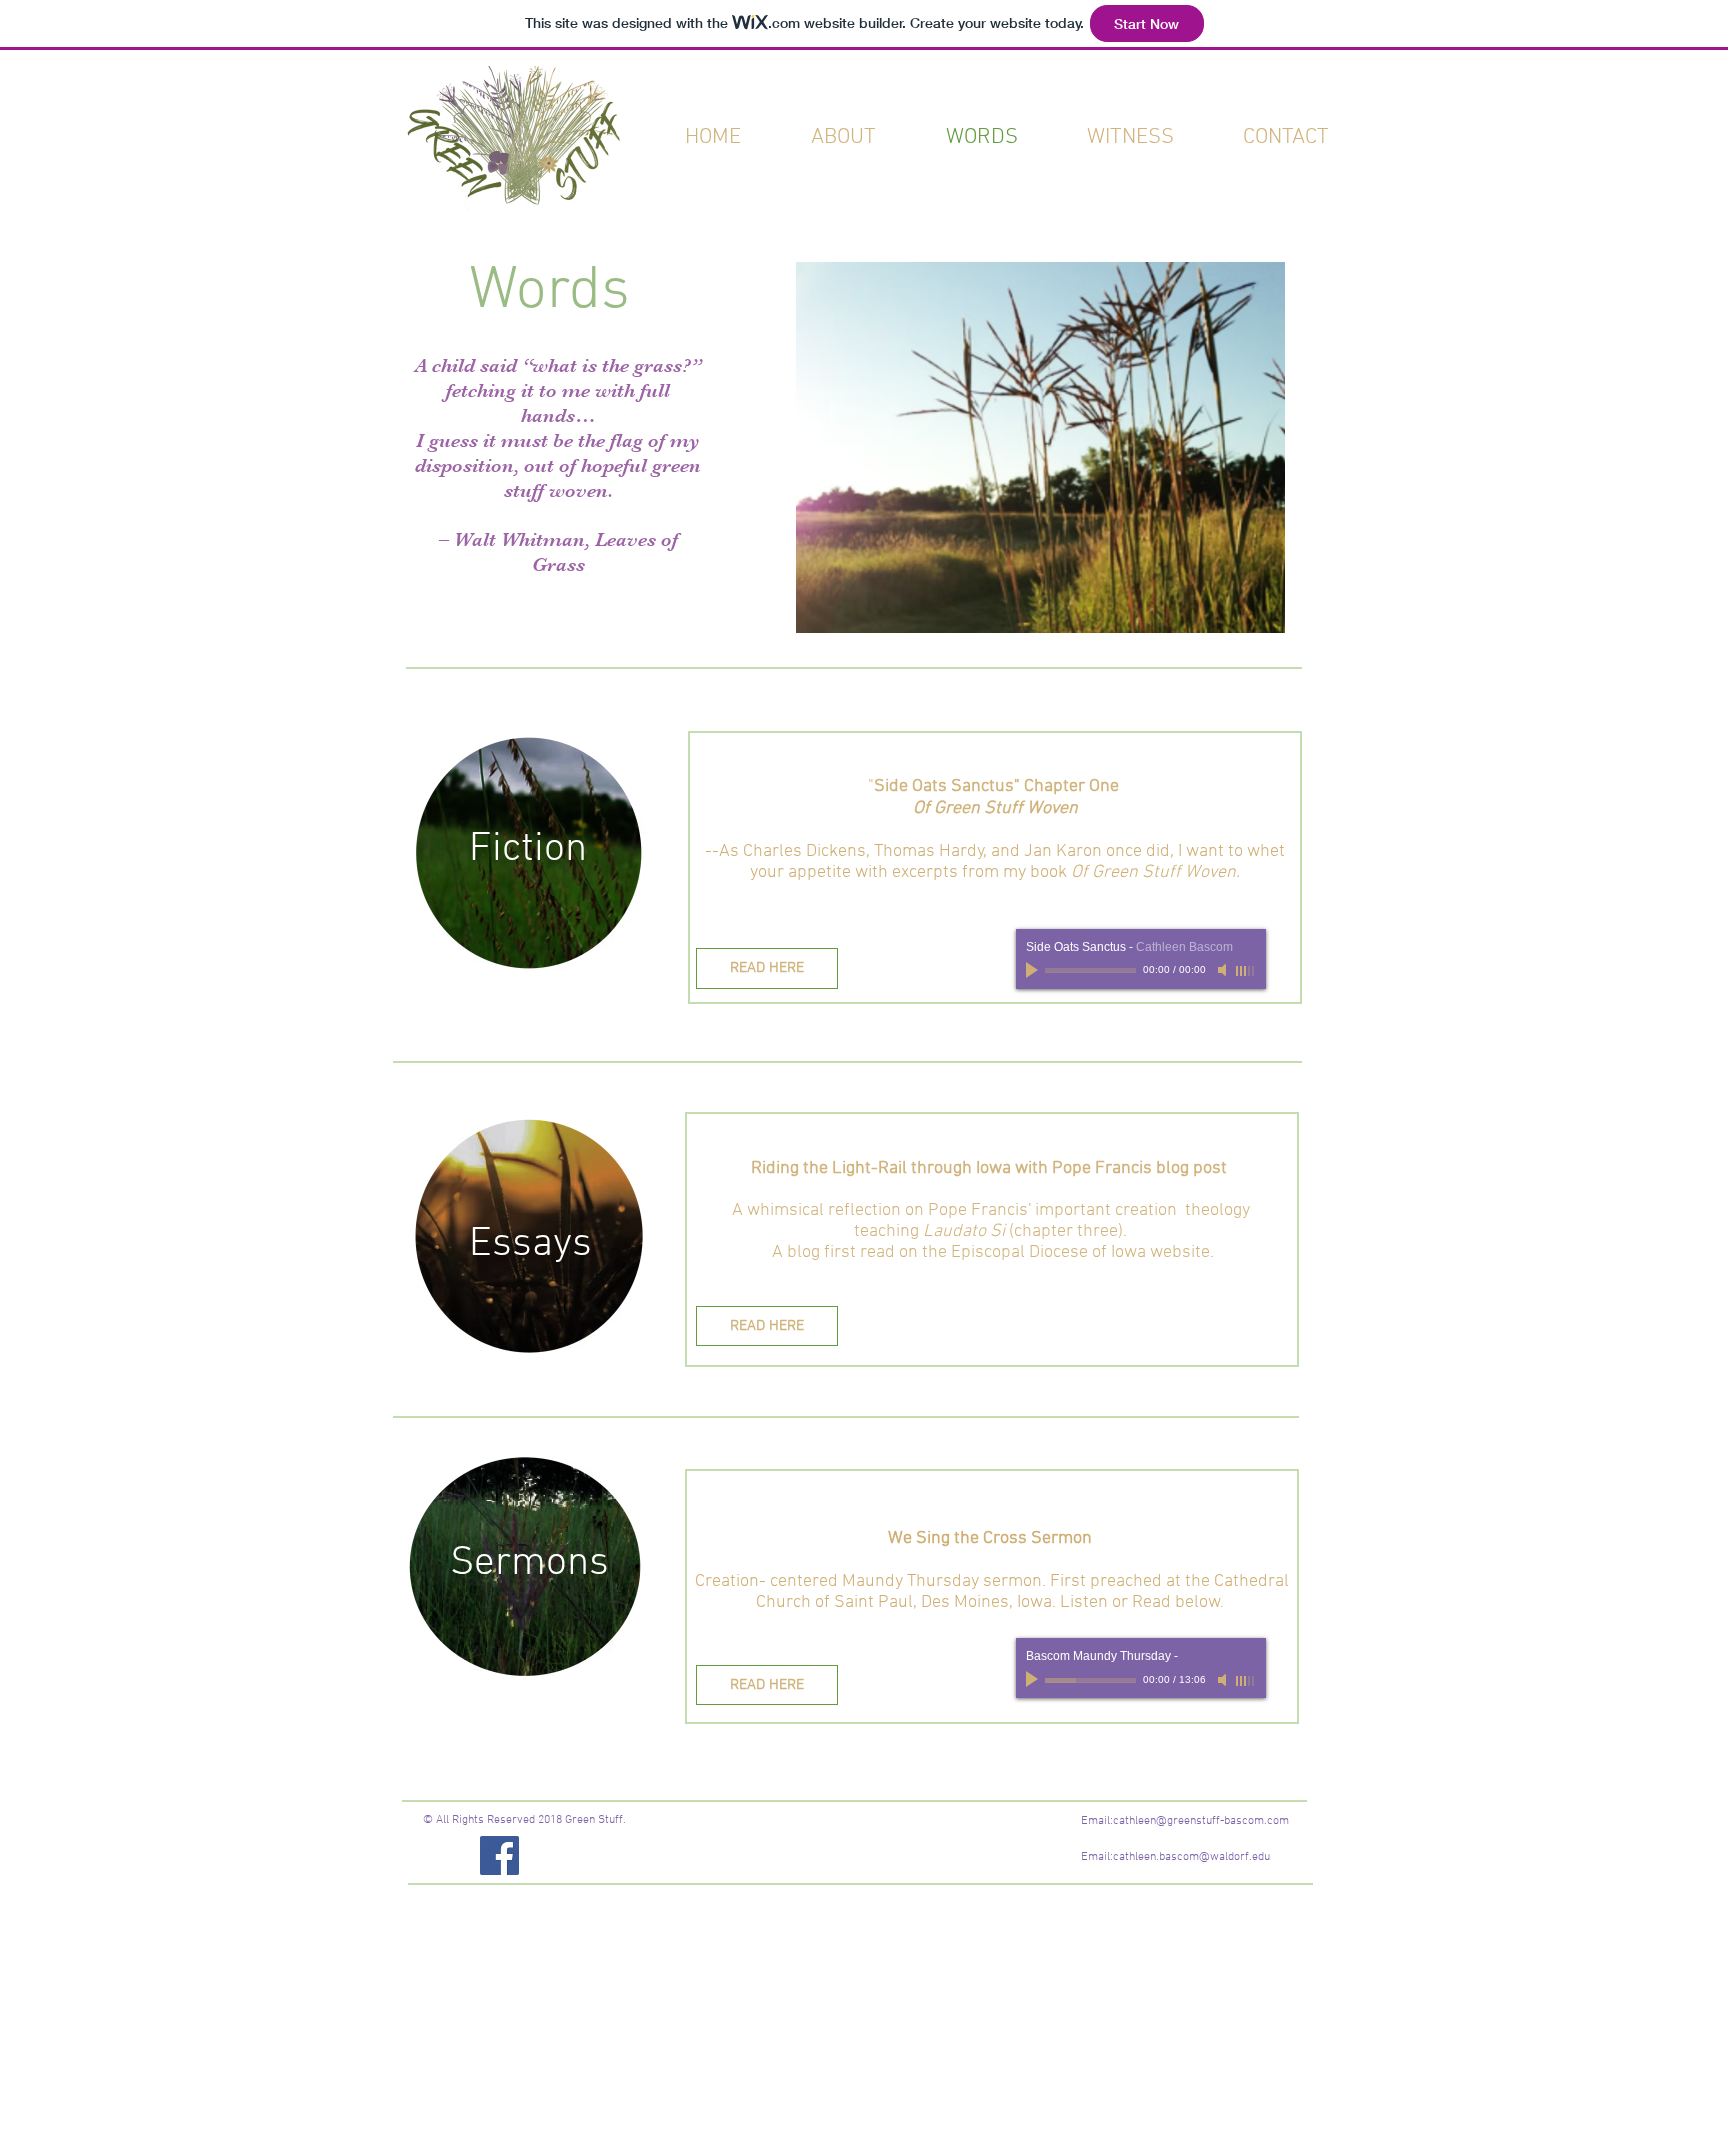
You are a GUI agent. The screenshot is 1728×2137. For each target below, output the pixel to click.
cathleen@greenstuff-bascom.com (1201, 1821)
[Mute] (1224, 1680)
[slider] (1246, 1681)
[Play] (1034, 1680)
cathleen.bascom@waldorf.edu (1191, 1857)
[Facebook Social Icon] (499, 1855)
